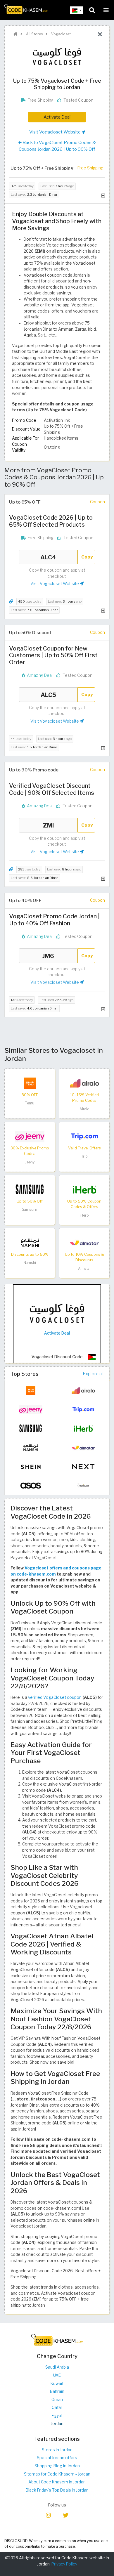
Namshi (30, 1263)
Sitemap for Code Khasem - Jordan (57, 2474)
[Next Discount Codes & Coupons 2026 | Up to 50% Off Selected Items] (83, 1466)
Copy (87, 557)
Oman (57, 2400)
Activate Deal (57, 117)
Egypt (57, 2416)
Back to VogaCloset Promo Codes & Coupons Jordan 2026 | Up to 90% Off (57, 146)
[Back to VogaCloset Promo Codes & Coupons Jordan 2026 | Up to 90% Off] (100, 34)
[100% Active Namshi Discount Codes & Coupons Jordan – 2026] (30, 1243)
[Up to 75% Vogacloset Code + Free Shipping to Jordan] (57, 1323)
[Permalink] (11, 602)
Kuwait (57, 2384)
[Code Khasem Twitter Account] (65, 2515)
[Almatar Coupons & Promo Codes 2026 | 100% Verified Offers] (84, 1243)
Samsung (30, 1209)
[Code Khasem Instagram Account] (49, 2515)
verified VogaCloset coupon (55, 1697)
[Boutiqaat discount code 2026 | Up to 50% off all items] (83, 1485)
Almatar (84, 1268)
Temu (30, 1103)
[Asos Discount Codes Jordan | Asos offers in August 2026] (31, 1485)
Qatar (57, 2407)
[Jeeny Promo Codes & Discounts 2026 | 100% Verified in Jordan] (30, 1136)
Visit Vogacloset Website (55, 132)
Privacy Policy (64, 2564)
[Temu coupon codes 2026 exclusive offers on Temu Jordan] (30, 1083)
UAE (57, 2375)
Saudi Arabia (57, 2367)
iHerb (84, 1215)
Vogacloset (61, 34)
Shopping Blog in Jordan (57, 2466)
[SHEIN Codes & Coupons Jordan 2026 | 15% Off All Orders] (31, 1466)
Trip (84, 1156)
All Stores (34, 34)
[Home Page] (26, 8)
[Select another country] (77, 10)
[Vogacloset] (57, 57)
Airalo (84, 1109)
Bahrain (57, 2391)
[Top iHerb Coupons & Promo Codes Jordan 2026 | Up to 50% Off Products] (84, 1189)
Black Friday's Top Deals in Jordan (57, 2490)
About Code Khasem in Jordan (57, 2482)
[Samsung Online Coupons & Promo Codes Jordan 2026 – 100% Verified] (30, 1189)
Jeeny (30, 1162)
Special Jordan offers (57, 2458)
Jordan (57, 2424)
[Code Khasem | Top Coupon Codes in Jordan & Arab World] (15, 34)
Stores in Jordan (57, 2450)
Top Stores (25, 1374)
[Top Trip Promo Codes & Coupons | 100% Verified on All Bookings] (84, 1136)
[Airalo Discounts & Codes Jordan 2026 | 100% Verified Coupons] (84, 1083)
